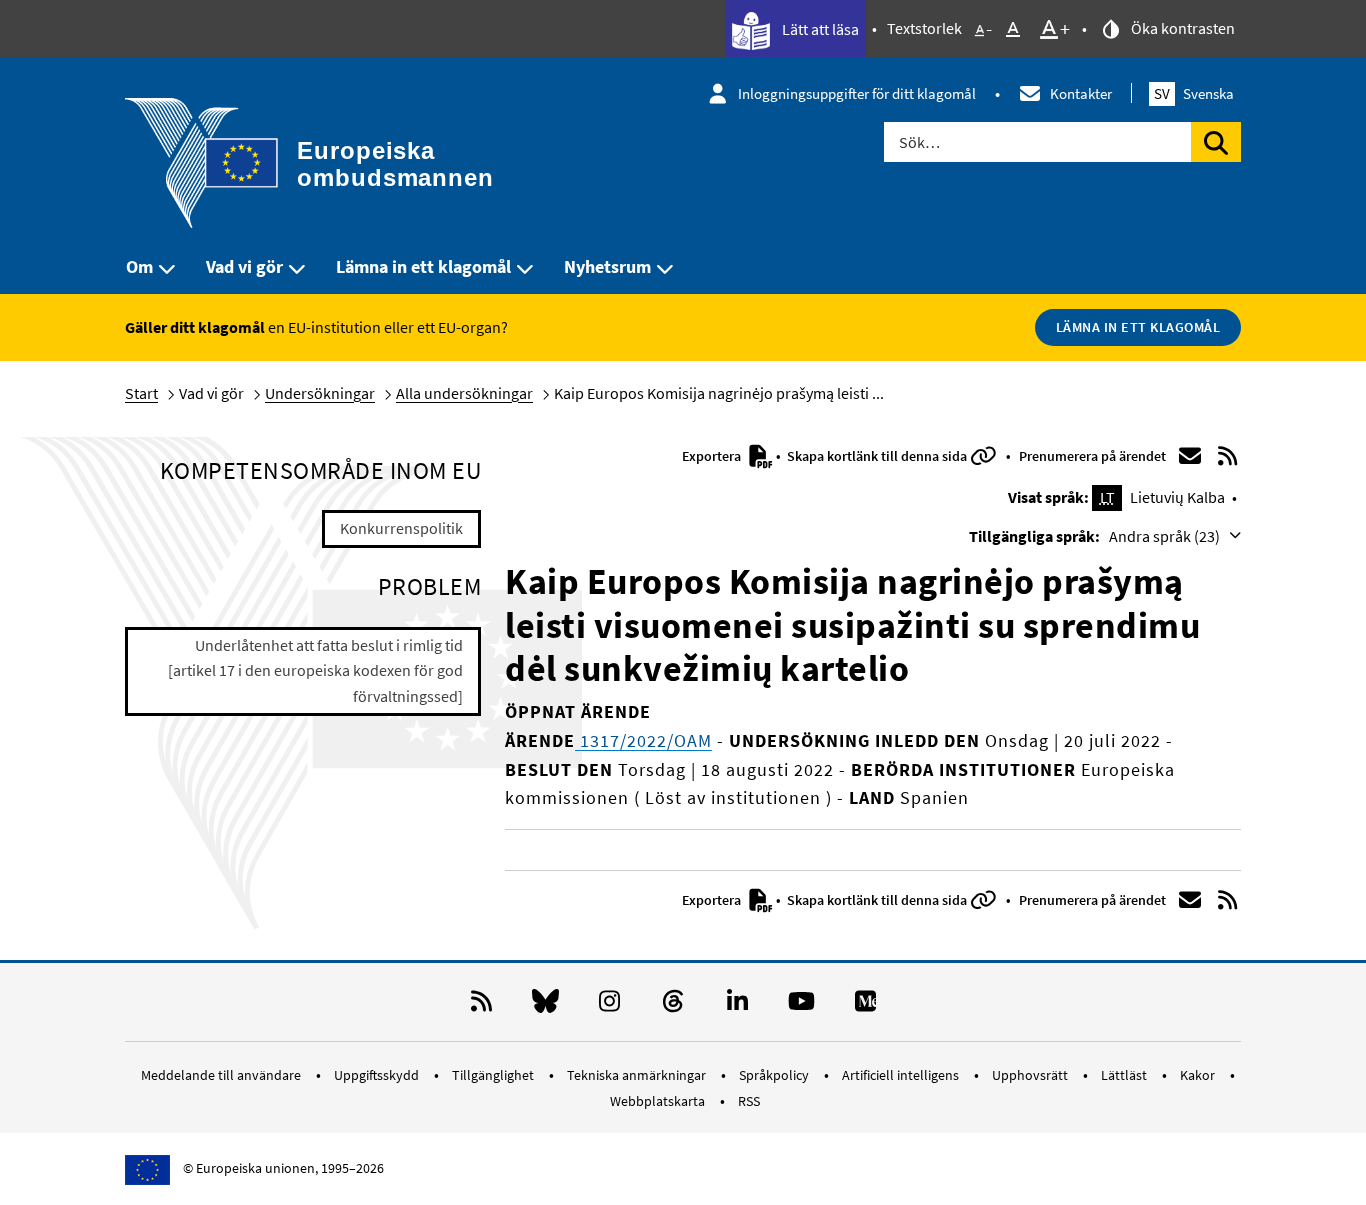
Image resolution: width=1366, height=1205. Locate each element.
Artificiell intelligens (902, 1075)
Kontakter (1081, 93)
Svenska (1194, 93)
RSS (749, 1101)
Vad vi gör (244, 266)
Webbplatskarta (659, 1101)
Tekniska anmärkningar (638, 1075)
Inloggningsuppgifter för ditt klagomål (857, 93)
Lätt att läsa (819, 29)
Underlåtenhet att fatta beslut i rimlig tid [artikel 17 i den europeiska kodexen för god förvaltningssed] (315, 670)
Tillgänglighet (494, 1075)
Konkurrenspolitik (401, 528)
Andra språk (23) (1166, 536)
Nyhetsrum (607, 266)
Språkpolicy (775, 1075)
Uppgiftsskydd (378, 1075)
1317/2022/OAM (643, 740)
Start (141, 393)
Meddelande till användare (222, 1075)
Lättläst (1125, 1075)
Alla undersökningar (464, 393)
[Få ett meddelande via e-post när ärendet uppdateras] (1190, 456)
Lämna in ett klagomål (423, 266)
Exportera (713, 456)
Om (139, 266)
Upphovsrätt (1031, 1075)
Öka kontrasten (1181, 28)
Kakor (1199, 1075)
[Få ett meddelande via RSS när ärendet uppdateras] (1228, 456)
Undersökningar (320, 393)
